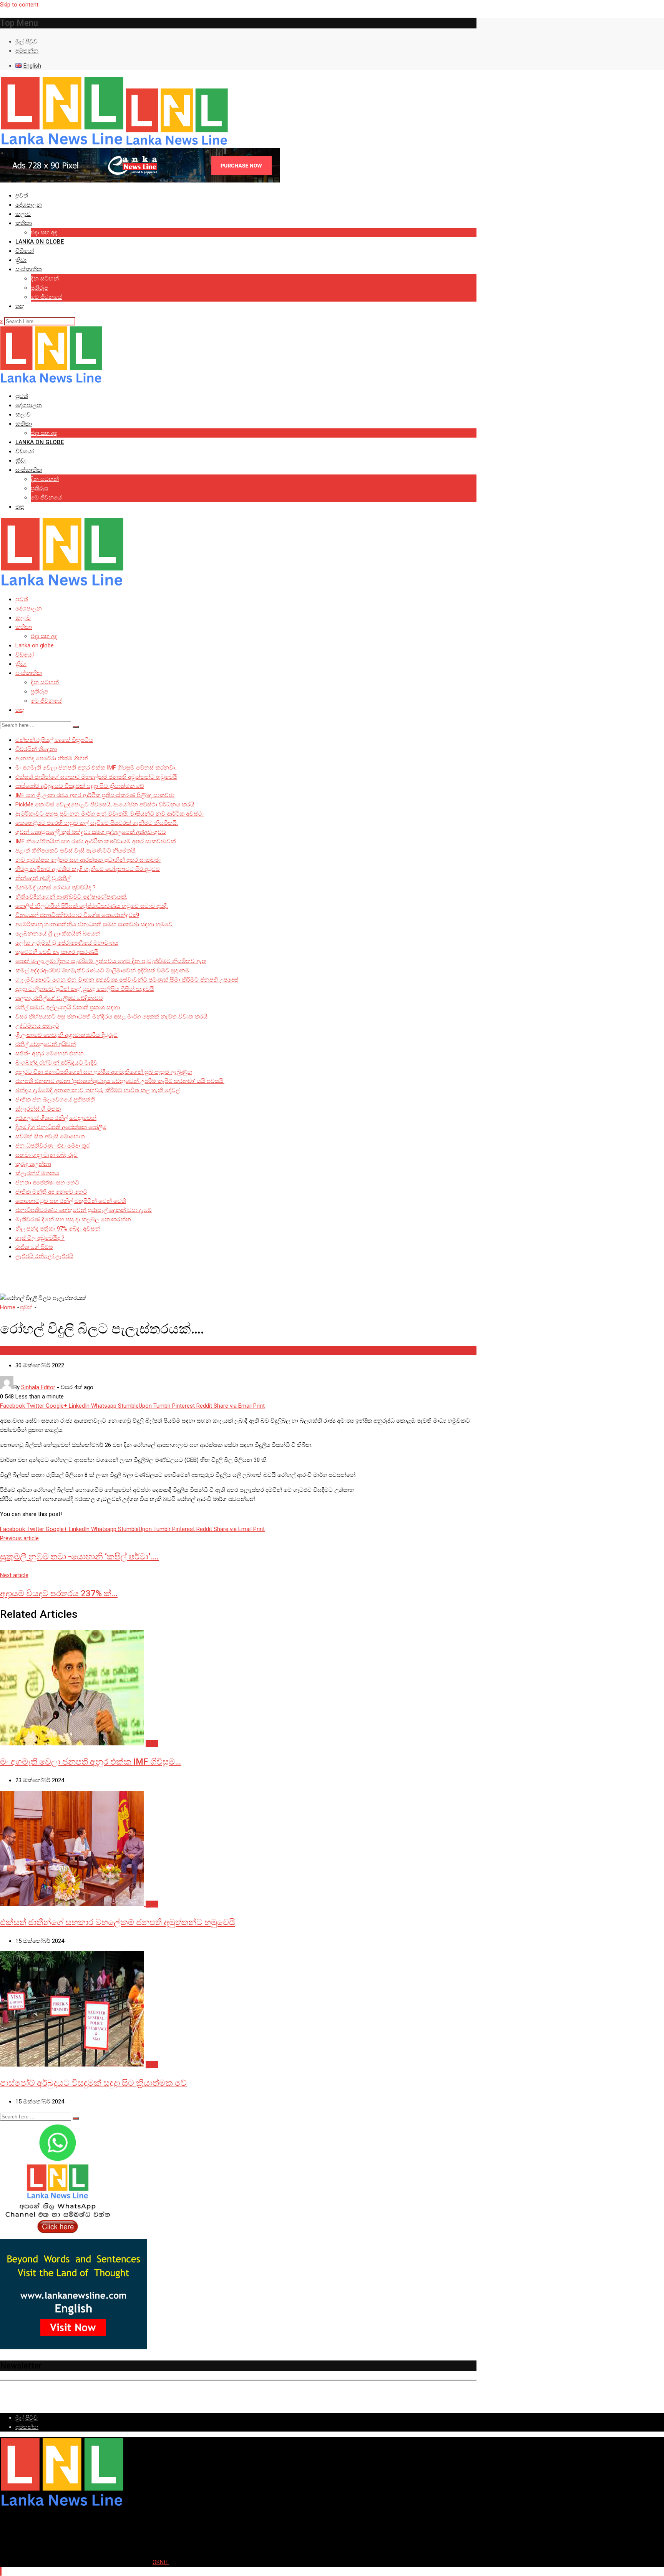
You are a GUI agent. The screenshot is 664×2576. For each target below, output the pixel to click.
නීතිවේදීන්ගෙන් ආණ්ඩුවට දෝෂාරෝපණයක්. (71, 897)
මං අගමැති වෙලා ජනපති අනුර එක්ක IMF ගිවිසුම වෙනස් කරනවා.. (96, 768)
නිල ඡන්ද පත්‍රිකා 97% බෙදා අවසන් (58, 1229)
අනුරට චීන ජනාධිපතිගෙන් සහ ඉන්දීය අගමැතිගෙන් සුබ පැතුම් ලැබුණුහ (104, 1072)
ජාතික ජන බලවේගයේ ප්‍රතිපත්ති (55, 1100)
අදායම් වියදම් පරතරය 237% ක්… (59, 1593)
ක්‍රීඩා (21, 260)
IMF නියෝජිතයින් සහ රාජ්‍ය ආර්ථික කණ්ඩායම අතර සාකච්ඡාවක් (95, 841)
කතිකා (24, 223)
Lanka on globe (40, 242)
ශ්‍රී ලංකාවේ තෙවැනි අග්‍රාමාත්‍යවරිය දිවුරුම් (66, 1035)
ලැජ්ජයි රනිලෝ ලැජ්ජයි (44, 1256)
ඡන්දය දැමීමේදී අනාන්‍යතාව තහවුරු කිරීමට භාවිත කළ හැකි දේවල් (98, 1090)
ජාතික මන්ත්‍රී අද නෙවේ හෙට (51, 1192)
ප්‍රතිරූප (39, 288)
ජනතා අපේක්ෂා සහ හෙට (47, 1183)
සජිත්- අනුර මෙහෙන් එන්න (50, 1053)
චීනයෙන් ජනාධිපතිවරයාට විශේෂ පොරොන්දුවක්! (77, 915)
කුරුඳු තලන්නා (33, 1164)
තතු (20, 306)
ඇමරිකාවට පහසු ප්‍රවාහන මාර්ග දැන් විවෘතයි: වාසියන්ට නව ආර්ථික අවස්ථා (110, 814)
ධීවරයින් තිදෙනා (36, 749)
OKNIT (161, 2562)
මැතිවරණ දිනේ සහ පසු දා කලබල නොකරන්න (73, 1219)
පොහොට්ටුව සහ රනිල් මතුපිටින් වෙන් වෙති (71, 1201)
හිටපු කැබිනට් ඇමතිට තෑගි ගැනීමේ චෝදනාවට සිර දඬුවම (88, 869)
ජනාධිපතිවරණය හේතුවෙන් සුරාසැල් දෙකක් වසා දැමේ (84, 1210)
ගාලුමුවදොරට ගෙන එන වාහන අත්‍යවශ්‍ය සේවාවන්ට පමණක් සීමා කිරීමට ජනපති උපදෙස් (127, 980)
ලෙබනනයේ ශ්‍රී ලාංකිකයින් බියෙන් (58, 934)
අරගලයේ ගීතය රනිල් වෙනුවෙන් (56, 1118)
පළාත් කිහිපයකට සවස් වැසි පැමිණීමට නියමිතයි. (76, 851)
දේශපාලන (29, 205)
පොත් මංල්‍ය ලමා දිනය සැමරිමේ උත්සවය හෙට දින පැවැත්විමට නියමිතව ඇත (111, 961)
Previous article (19, 1538)
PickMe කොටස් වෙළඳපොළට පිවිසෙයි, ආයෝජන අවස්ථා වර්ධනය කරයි (105, 804)
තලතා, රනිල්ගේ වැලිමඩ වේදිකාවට (59, 998)
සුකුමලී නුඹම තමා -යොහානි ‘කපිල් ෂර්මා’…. (79, 1557)
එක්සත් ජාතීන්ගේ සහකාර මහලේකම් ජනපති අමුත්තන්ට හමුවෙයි (96, 777)
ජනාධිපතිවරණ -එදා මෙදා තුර (52, 1146)
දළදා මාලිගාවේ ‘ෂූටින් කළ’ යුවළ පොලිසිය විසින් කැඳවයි (85, 989)
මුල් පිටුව (27, 41)
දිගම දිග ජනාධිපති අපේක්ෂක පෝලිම (61, 1127)
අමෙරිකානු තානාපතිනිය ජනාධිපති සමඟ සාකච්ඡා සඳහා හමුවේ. (95, 924)
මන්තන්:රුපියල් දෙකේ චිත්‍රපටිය (54, 740)
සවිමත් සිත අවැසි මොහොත (50, 1136)
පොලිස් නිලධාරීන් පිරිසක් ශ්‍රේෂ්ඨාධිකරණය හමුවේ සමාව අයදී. (92, 906)
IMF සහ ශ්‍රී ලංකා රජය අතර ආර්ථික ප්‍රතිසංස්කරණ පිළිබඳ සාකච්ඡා (95, 795)
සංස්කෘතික (29, 269)
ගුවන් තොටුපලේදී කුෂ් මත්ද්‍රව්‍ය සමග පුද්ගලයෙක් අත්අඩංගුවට (91, 832)
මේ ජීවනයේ (46, 297)
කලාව (23, 214)
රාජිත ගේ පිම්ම (34, 1247)
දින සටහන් (45, 279)
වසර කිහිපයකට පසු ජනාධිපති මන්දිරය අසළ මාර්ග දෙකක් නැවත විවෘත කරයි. (112, 1017)
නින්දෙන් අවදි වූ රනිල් (43, 878)
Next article (14, 1575)
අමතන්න (27, 51)
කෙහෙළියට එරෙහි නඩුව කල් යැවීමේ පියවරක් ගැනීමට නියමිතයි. (97, 823)
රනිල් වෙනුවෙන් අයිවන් (46, 1044)
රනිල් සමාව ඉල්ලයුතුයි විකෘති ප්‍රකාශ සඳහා (68, 1007)
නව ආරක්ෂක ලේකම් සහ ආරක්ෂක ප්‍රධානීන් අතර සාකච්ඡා (88, 860)
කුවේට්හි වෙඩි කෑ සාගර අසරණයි (57, 952)
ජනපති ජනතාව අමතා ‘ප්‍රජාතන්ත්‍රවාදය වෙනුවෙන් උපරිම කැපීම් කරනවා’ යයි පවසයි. (120, 1081)
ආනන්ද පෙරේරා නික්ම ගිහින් (52, 758)
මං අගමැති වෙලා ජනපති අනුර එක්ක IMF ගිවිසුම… (90, 1762)
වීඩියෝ (25, 251)
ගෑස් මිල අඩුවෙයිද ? (40, 1238)
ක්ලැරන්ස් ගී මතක (38, 1109)
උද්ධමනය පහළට (37, 1026)
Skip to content (19, 5)
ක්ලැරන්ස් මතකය (37, 1173)
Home (8, 1307)
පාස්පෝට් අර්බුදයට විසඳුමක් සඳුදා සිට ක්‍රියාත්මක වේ (80, 786)
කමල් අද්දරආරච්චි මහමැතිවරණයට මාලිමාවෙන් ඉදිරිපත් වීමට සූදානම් (102, 970)
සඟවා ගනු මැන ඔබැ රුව (46, 1155)
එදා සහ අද (44, 232)
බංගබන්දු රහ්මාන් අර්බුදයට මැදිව (56, 1063)
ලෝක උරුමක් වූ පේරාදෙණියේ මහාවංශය (67, 943)
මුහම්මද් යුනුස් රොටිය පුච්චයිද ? (56, 887)
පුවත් (22, 196)
